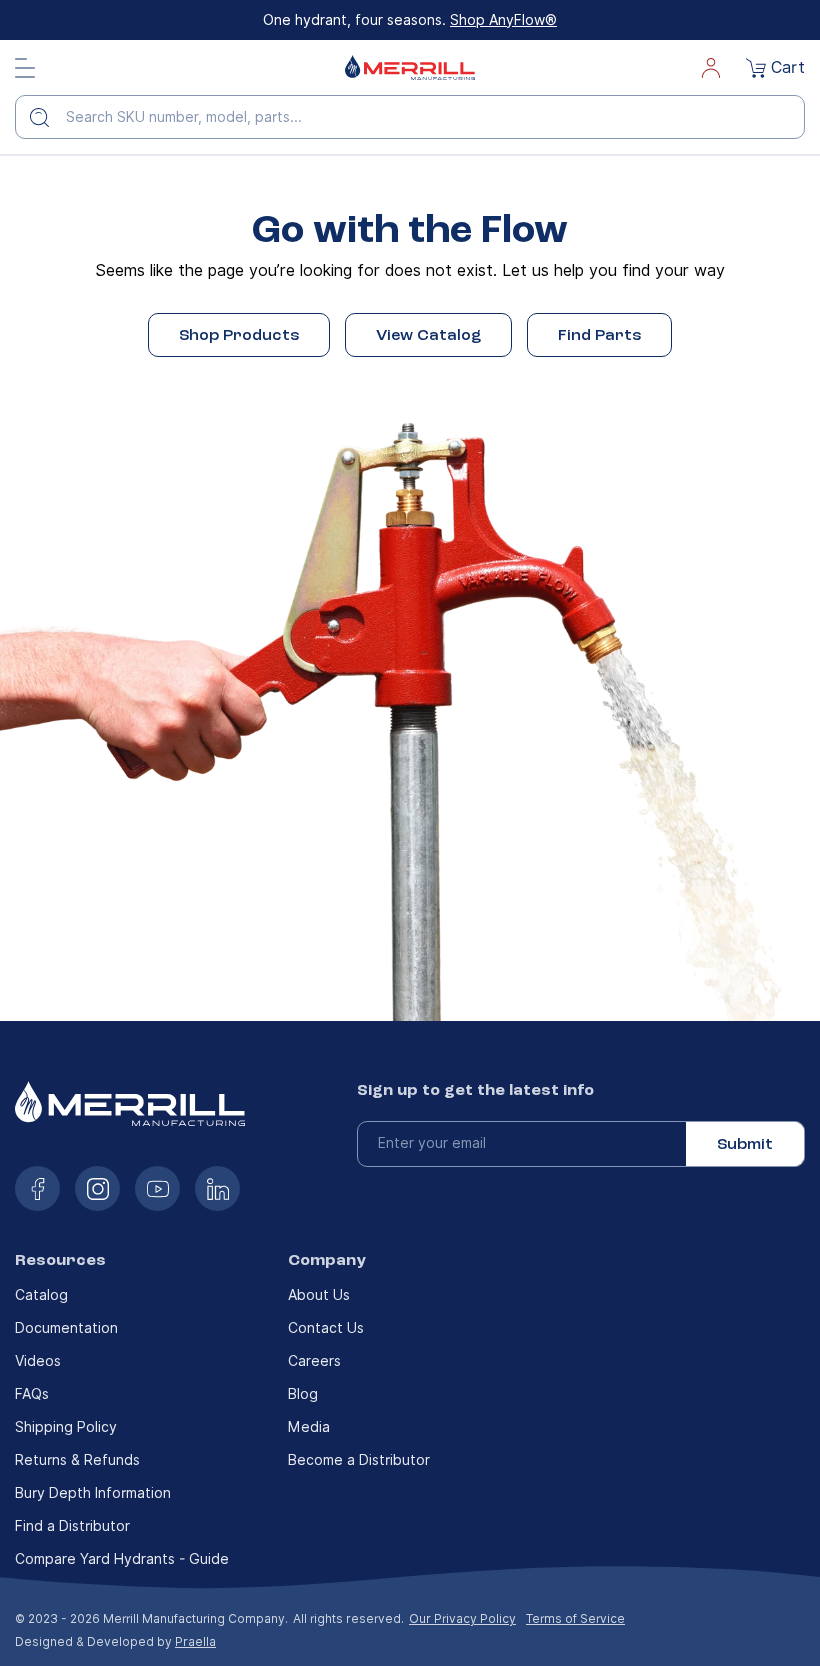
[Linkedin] (217, 1188)
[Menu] (25, 68)
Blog (303, 1394)
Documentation (66, 1328)
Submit (745, 1144)
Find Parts (599, 335)
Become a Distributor (359, 1460)
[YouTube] (157, 1188)
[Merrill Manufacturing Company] (410, 67)
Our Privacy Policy (462, 1618)
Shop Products (239, 335)
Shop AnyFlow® (503, 20)
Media (309, 1427)
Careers (314, 1361)
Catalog (41, 1295)
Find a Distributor (72, 1526)
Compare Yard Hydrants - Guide (122, 1559)
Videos (38, 1361)
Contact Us (326, 1328)
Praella (195, 1641)
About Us (319, 1295)
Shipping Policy (66, 1427)
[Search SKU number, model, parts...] (47, 117)
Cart (788, 67)
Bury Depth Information (93, 1493)
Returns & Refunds (77, 1460)
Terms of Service (575, 1618)
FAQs (32, 1394)
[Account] (711, 68)
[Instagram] (97, 1188)
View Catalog (428, 335)
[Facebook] (37, 1188)
